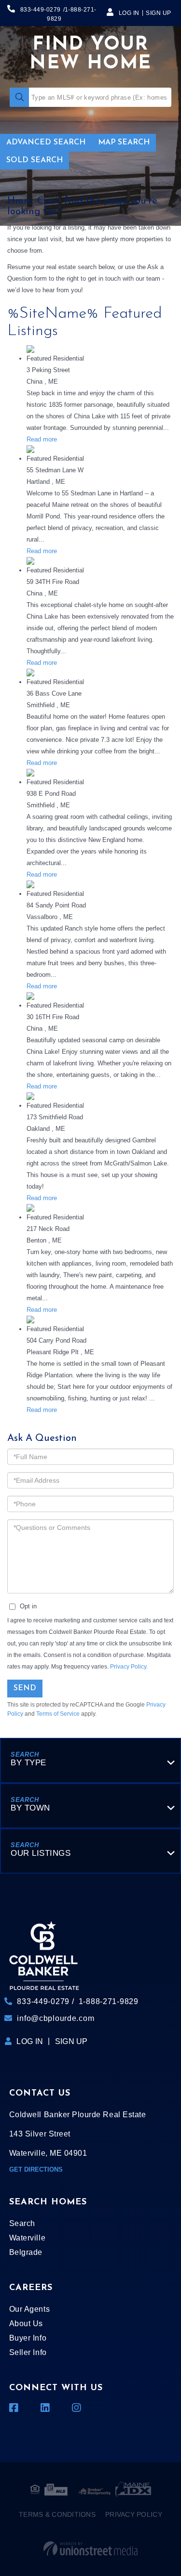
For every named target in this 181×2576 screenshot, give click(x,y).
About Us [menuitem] (26, 2324)
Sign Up (159, 13)
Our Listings (41, 1853)
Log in (129, 13)
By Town (30, 1808)
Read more (42, 439)
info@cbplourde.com (56, 2018)
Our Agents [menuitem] (29, 2309)
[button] (19, 97)
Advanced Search (46, 142)
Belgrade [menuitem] (26, 2252)
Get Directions (36, 2169)
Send (25, 1688)
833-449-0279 (41, 10)
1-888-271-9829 (109, 2001)
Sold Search (35, 160)
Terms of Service (58, 1714)
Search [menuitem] (22, 2223)
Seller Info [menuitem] (28, 2352)
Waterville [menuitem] (27, 2238)
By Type (28, 1763)
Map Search (124, 142)
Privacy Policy (128, 1667)
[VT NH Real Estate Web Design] (90, 2549)
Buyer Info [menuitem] (28, 2338)
